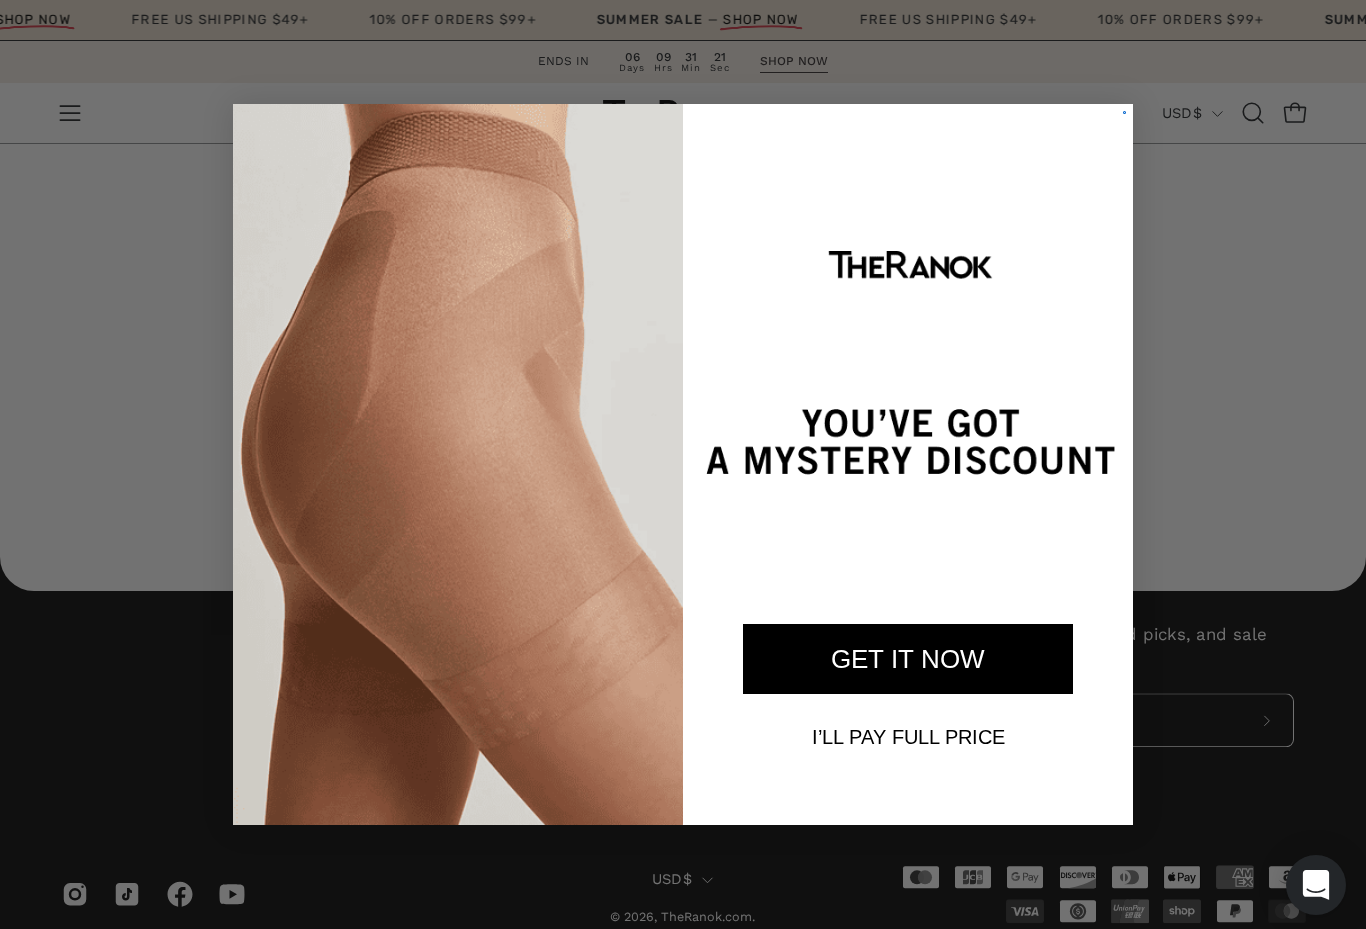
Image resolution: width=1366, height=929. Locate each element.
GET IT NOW (908, 659)
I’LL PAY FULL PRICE (908, 737)
